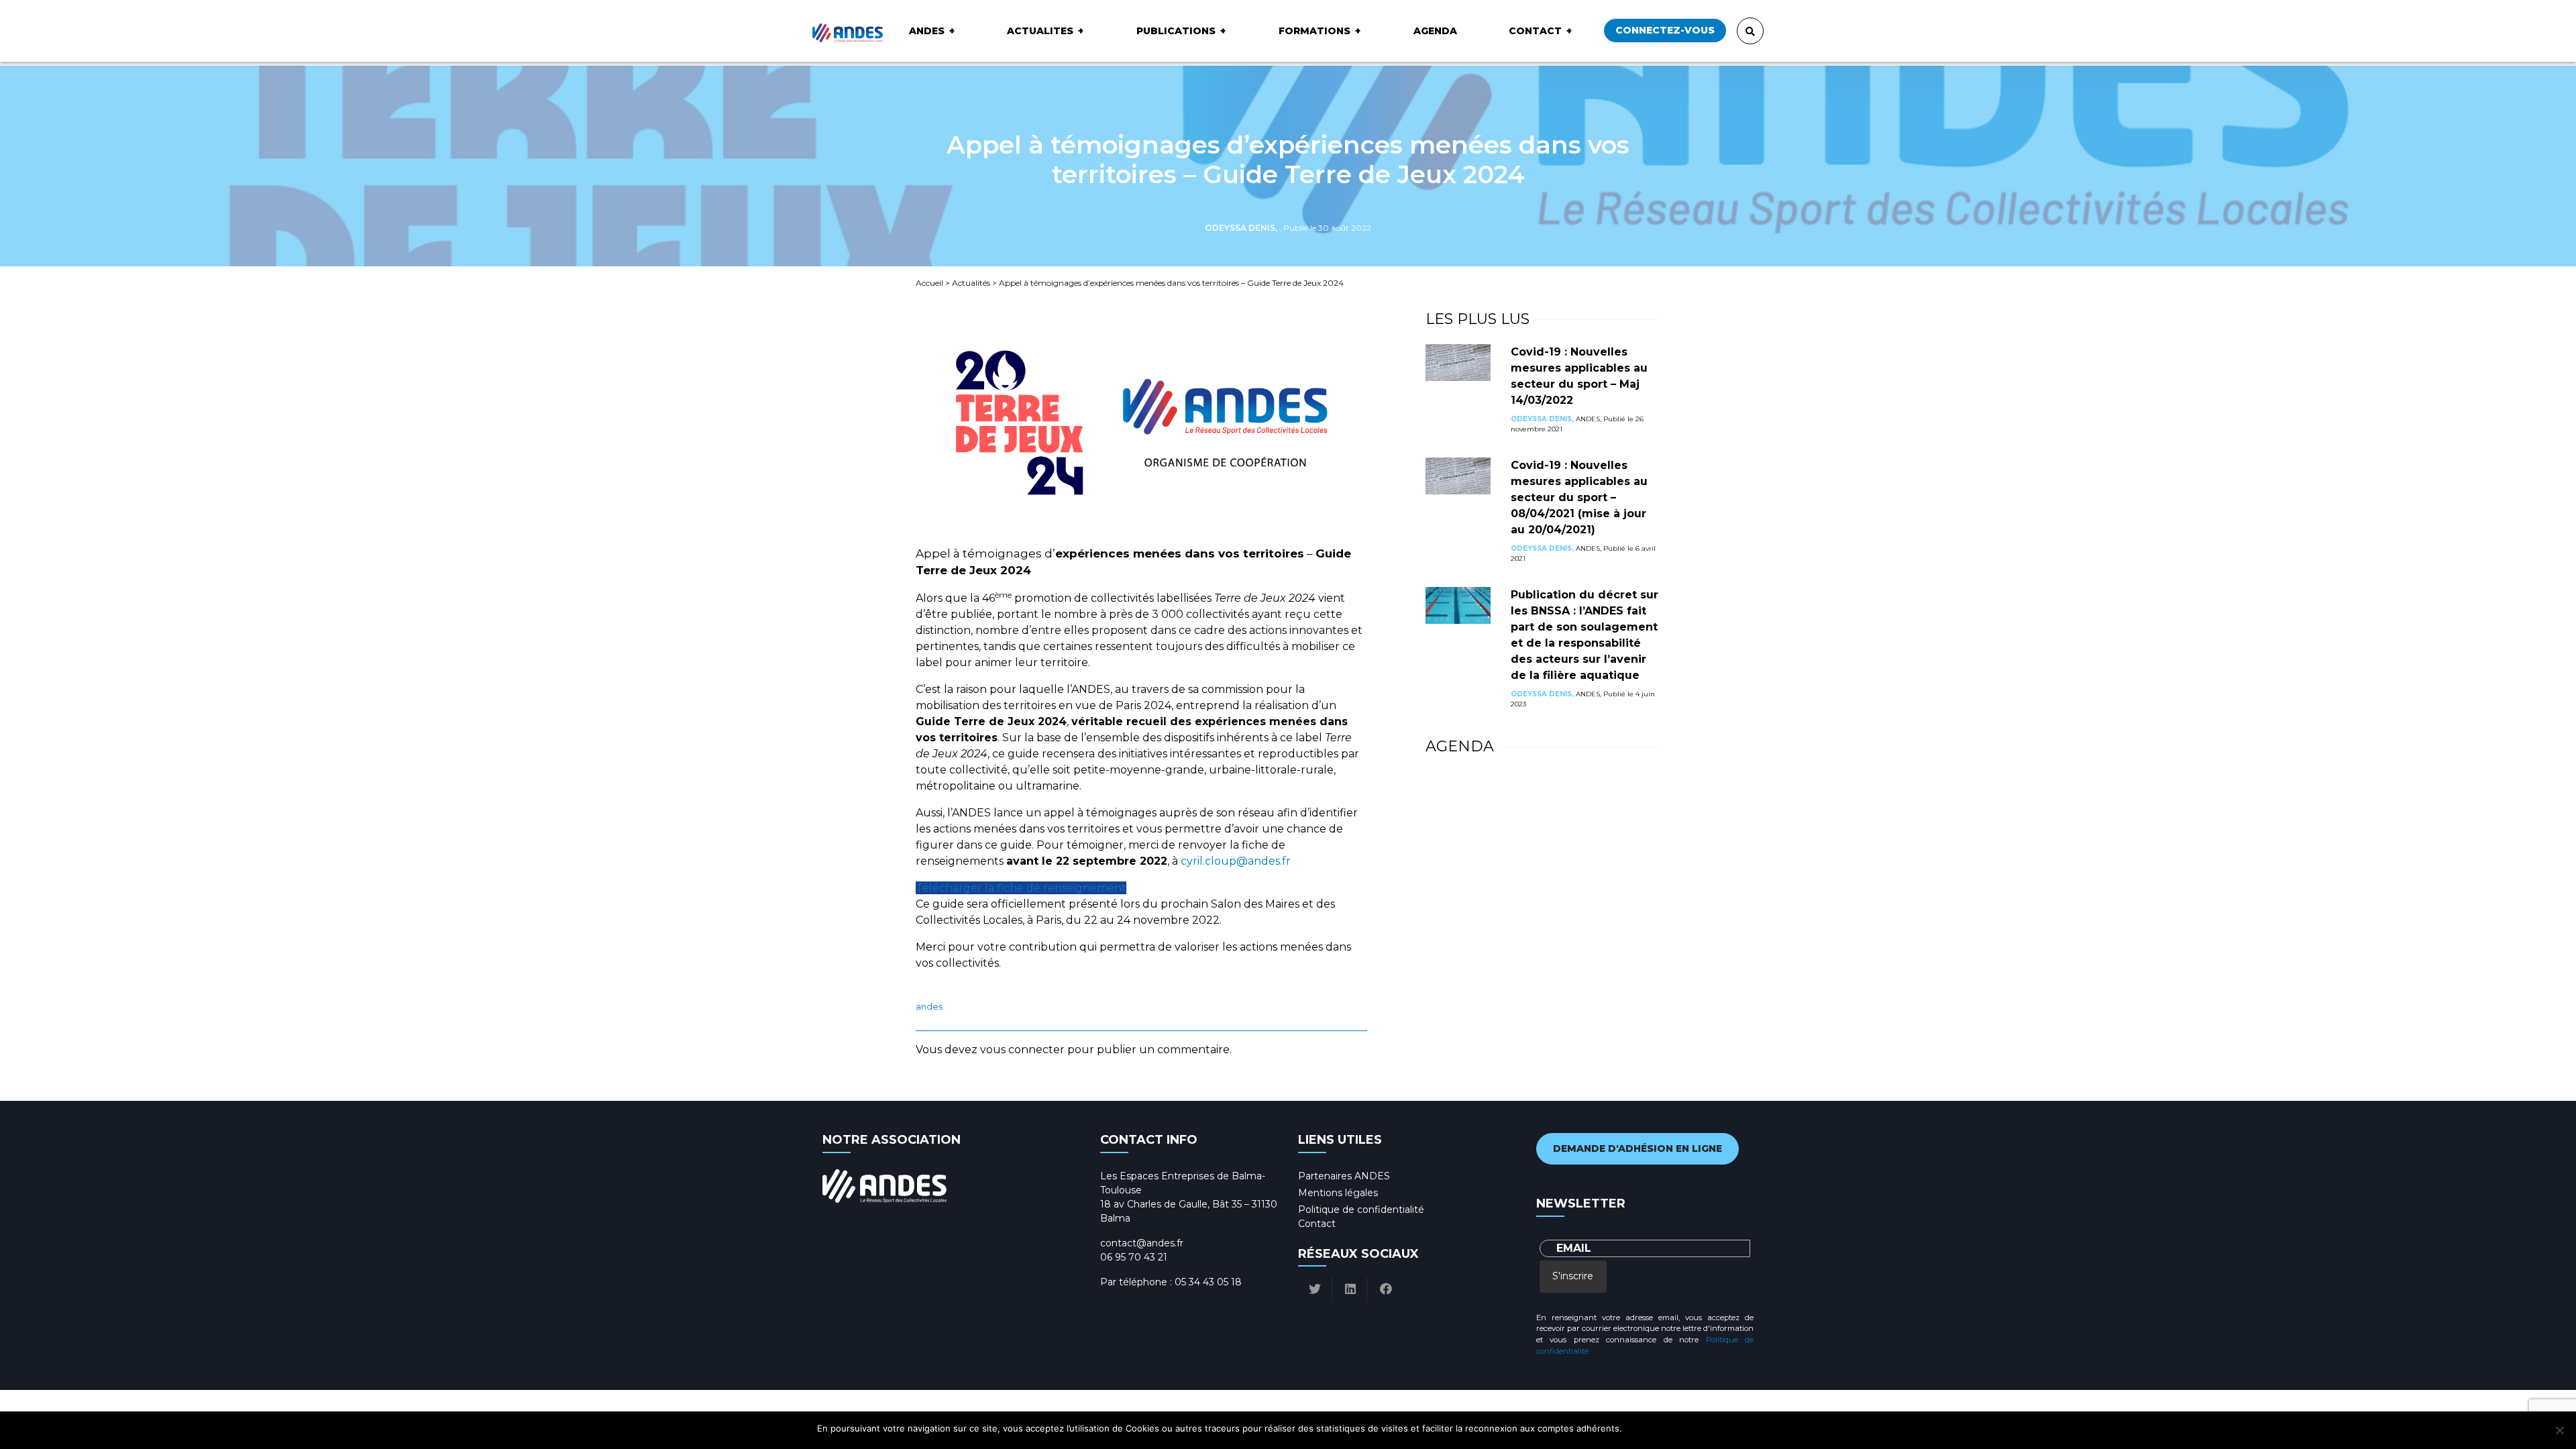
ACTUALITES (1040, 31)
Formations (1314, 31)
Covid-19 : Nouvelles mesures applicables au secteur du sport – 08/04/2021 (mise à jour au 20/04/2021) (1579, 497)
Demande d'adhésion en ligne (1638, 1148)
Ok (1634, 1428)
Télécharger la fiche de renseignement (1021, 888)
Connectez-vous (1665, 30)
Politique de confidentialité (1361, 1210)
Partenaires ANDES (1344, 1176)
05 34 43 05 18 (1208, 1282)
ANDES (927, 31)
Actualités (971, 283)
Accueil (929, 283)
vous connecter (1022, 1050)
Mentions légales (1338, 1193)
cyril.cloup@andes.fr (1236, 861)
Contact (1535, 31)
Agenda (1435, 31)
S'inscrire (1573, 1276)
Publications (1176, 31)
